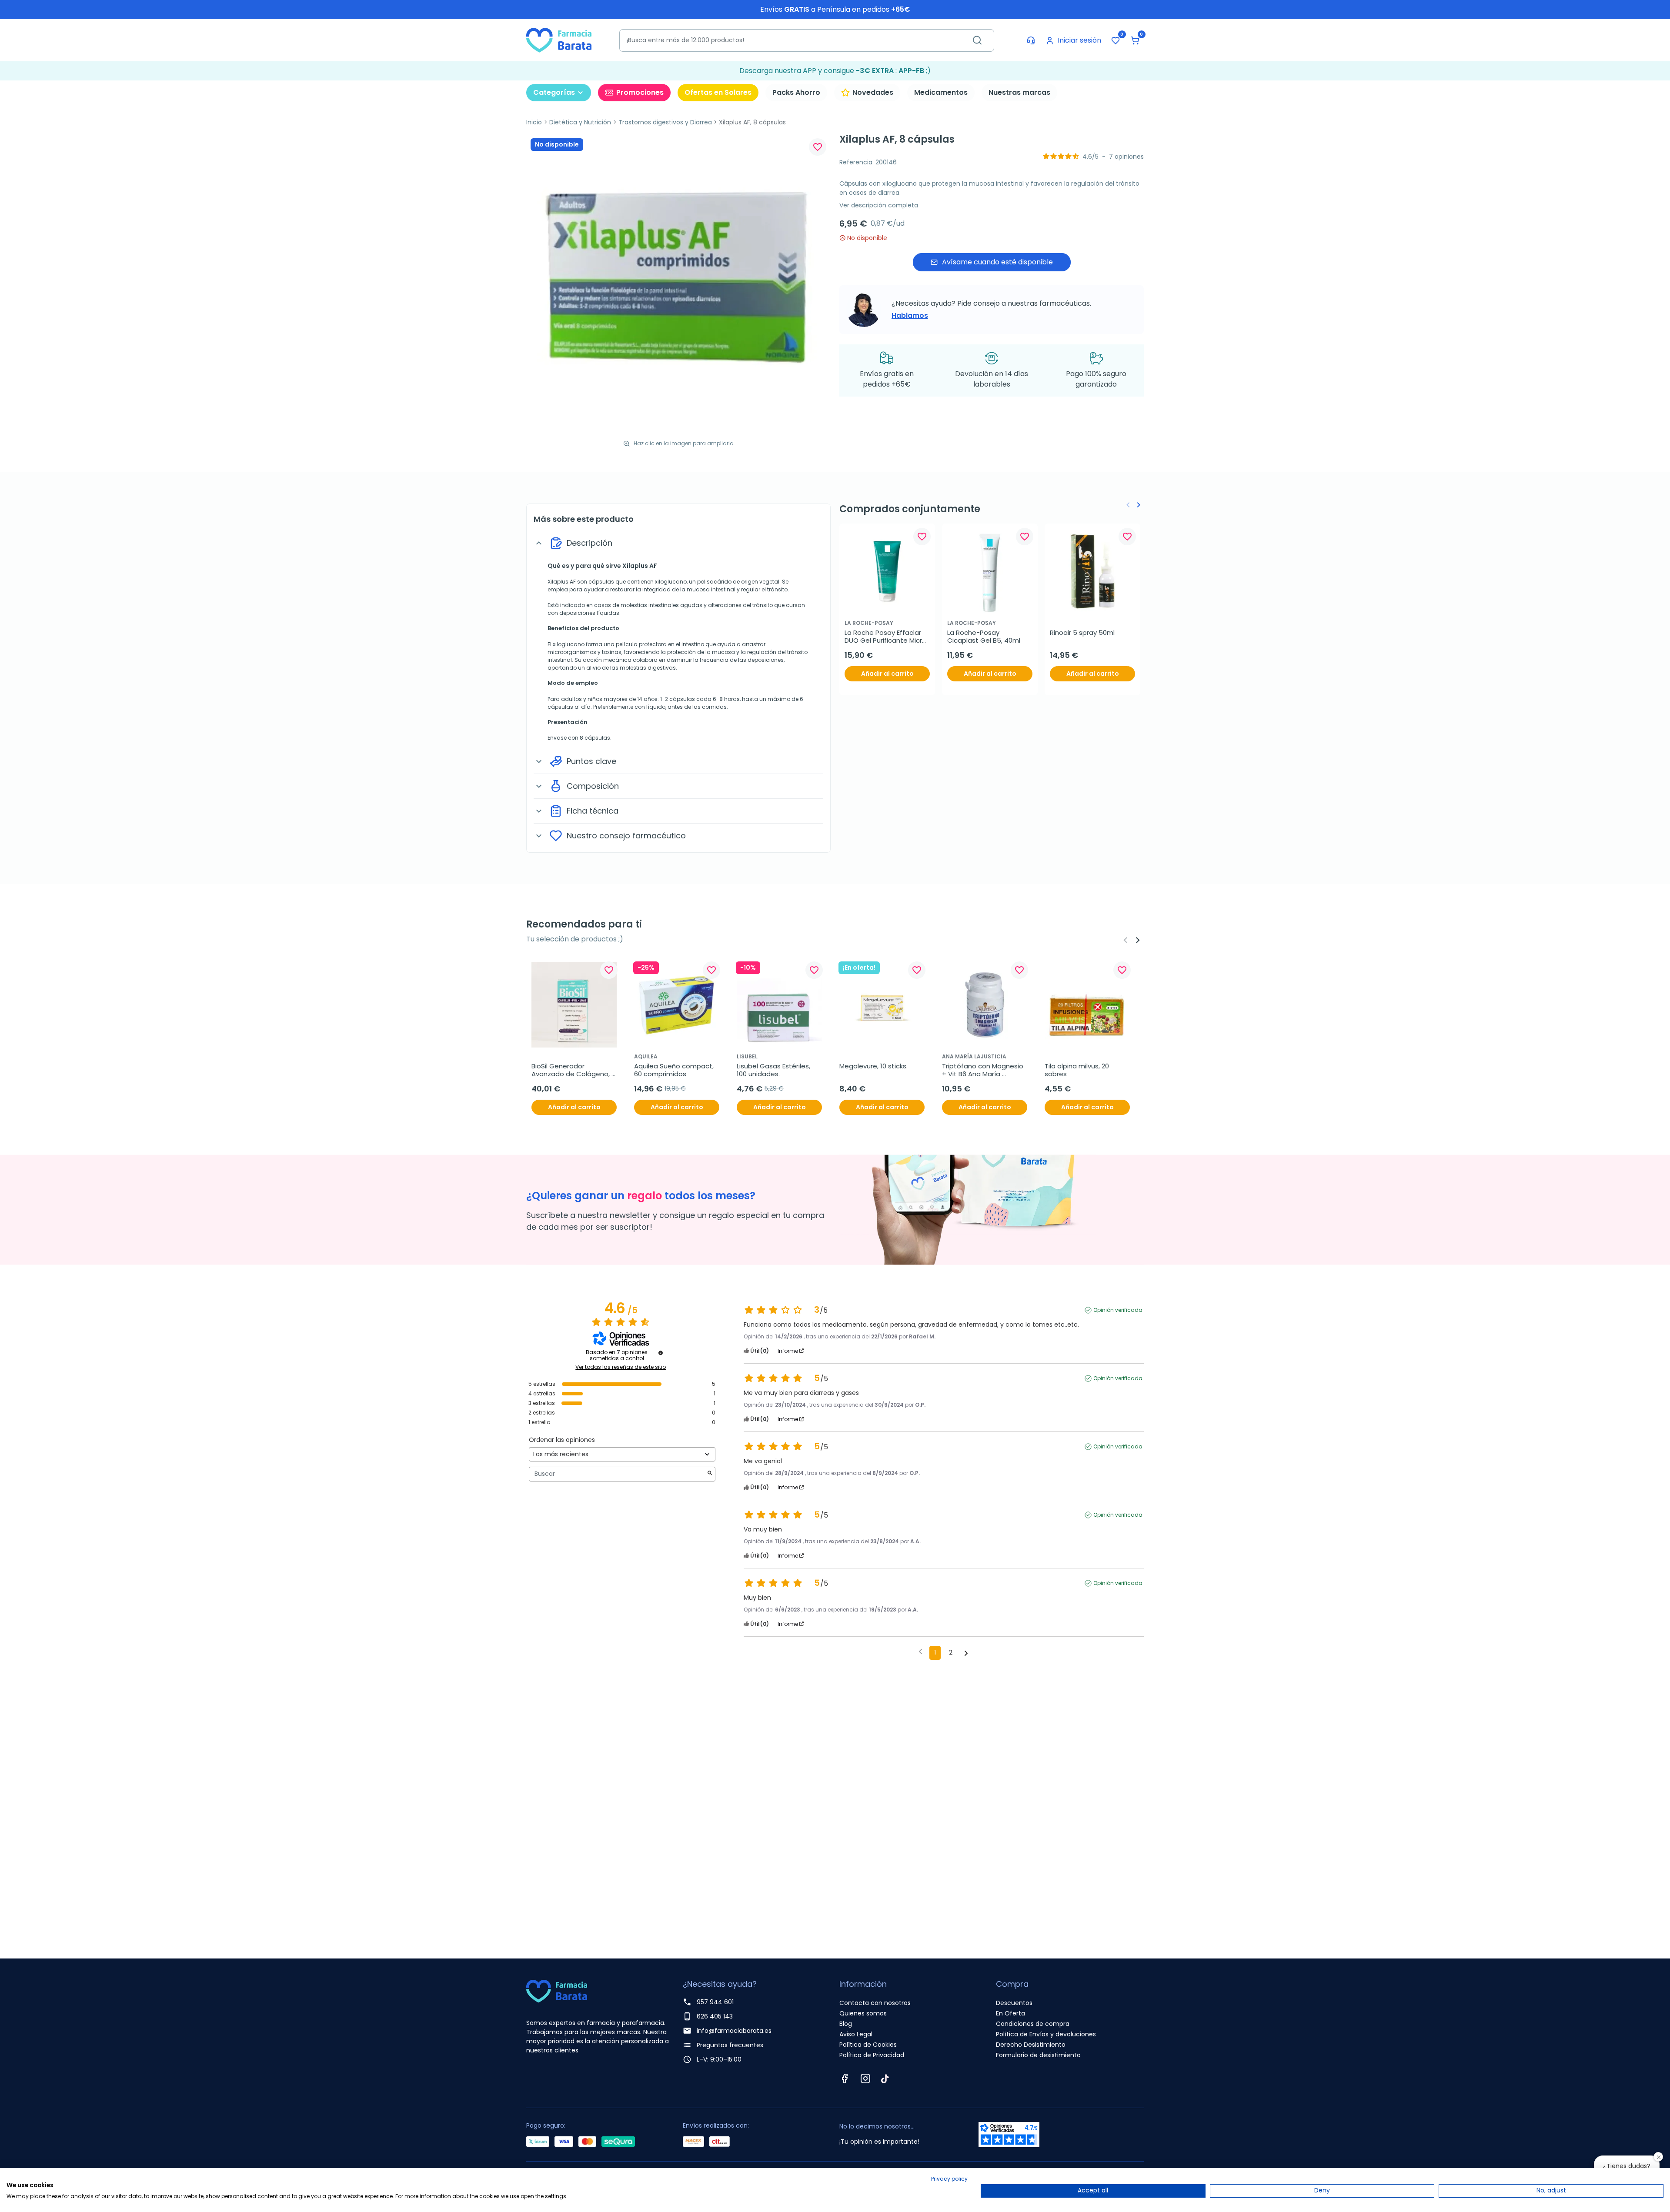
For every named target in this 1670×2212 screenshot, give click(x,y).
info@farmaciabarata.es (734, 2031)
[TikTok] (885, 2079)
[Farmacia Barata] (559, 40)
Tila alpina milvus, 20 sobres (1078, 1070)
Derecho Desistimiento (1031, 2045)
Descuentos (1014, 2003)
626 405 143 (715, 2016)
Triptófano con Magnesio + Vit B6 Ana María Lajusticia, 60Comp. (984, 1070)
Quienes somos (863, 2013)
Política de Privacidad (872, 2055)
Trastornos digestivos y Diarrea (665, 122)
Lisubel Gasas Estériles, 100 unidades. (774, 1070)
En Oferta (1010, 2013)
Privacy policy (949, 2179)
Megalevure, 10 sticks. (873, 1066)
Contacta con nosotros (875, 2003)
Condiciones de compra (1033, 2024)
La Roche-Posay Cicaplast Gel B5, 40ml (984, 637)
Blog (846, 2024)
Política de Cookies (868, 2045)
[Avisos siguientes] (966, 1653)
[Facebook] (845, 2079)
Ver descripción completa (879, 205)
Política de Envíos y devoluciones (1046, 2034)
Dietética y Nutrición (580, 122)
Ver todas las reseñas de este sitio (621, 1367)
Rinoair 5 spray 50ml (1082, 633)
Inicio (534, 122)
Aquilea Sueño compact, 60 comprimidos (675, 1070)
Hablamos (910, 315)
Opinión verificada (1118, 1310)
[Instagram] (865, 2079)
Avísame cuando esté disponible (997, 262)
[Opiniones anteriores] (920, 1652)
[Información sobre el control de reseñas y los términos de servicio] (661, 1353)
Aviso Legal (856, 2034)
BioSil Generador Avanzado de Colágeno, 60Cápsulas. (571, 1070)
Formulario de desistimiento (1038, 2055)
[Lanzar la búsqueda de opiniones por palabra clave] (710, 1474)
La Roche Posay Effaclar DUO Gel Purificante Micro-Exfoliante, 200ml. (887, 637)
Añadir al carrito (887, 674)
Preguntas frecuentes (730, 2045)
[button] (1135, 40)
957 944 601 (715, 2002)
